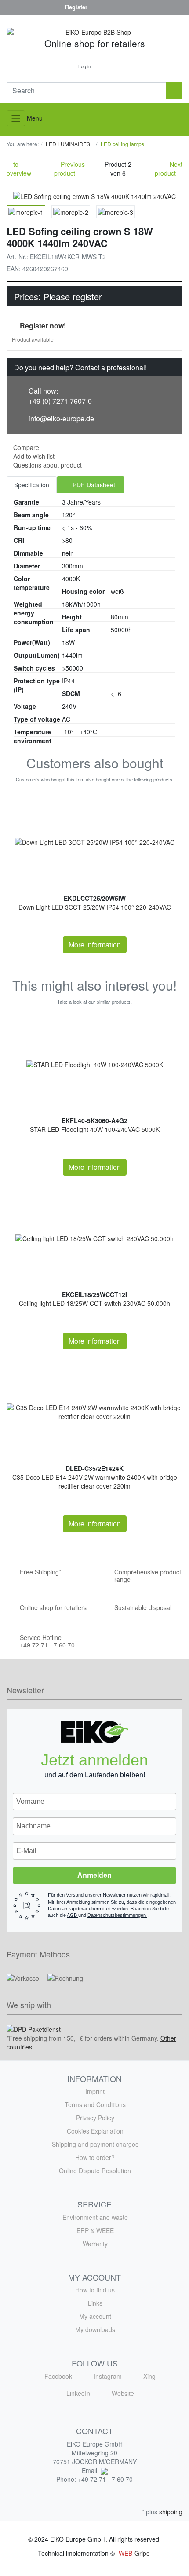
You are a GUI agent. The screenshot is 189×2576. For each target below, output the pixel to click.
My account (95, 2316)
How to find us (95, 2290)
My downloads (95, 2329)
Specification (32, 485)
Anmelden (94, 1875)
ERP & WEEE (95, 2230)
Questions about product (47, 465)
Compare (26, 447)
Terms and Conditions (95, 2104)
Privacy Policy (95, 2118)
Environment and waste (95, 2217)
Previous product (69, 169)
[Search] (174, 91)
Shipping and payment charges (95, 2144)
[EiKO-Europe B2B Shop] (94, 32)
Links (95, 2303)
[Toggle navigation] (16, 118)
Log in (85, 66)
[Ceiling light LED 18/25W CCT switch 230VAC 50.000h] (94, 1238)
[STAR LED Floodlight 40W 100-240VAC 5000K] (95, 1064)
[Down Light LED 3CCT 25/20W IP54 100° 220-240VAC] (95, 842)
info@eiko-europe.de (61, 418)
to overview (19, 169)
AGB (73, 1915)
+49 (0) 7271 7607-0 (60, 401)
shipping (171, 2512)
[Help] (50, 7)
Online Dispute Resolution (95, 2171)
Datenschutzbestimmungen (117, 1915)
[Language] (174, 7)
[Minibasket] (107, 66)
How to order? (95, 2157)
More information (95, 945)
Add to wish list (33, 456)
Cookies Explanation (95, 2131)
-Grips (134, 2553)
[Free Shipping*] (32, 7)
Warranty (95, 2244)
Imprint (95, 2091)
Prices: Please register (58, 297)
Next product (169, 169)
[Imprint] (15, 7)
